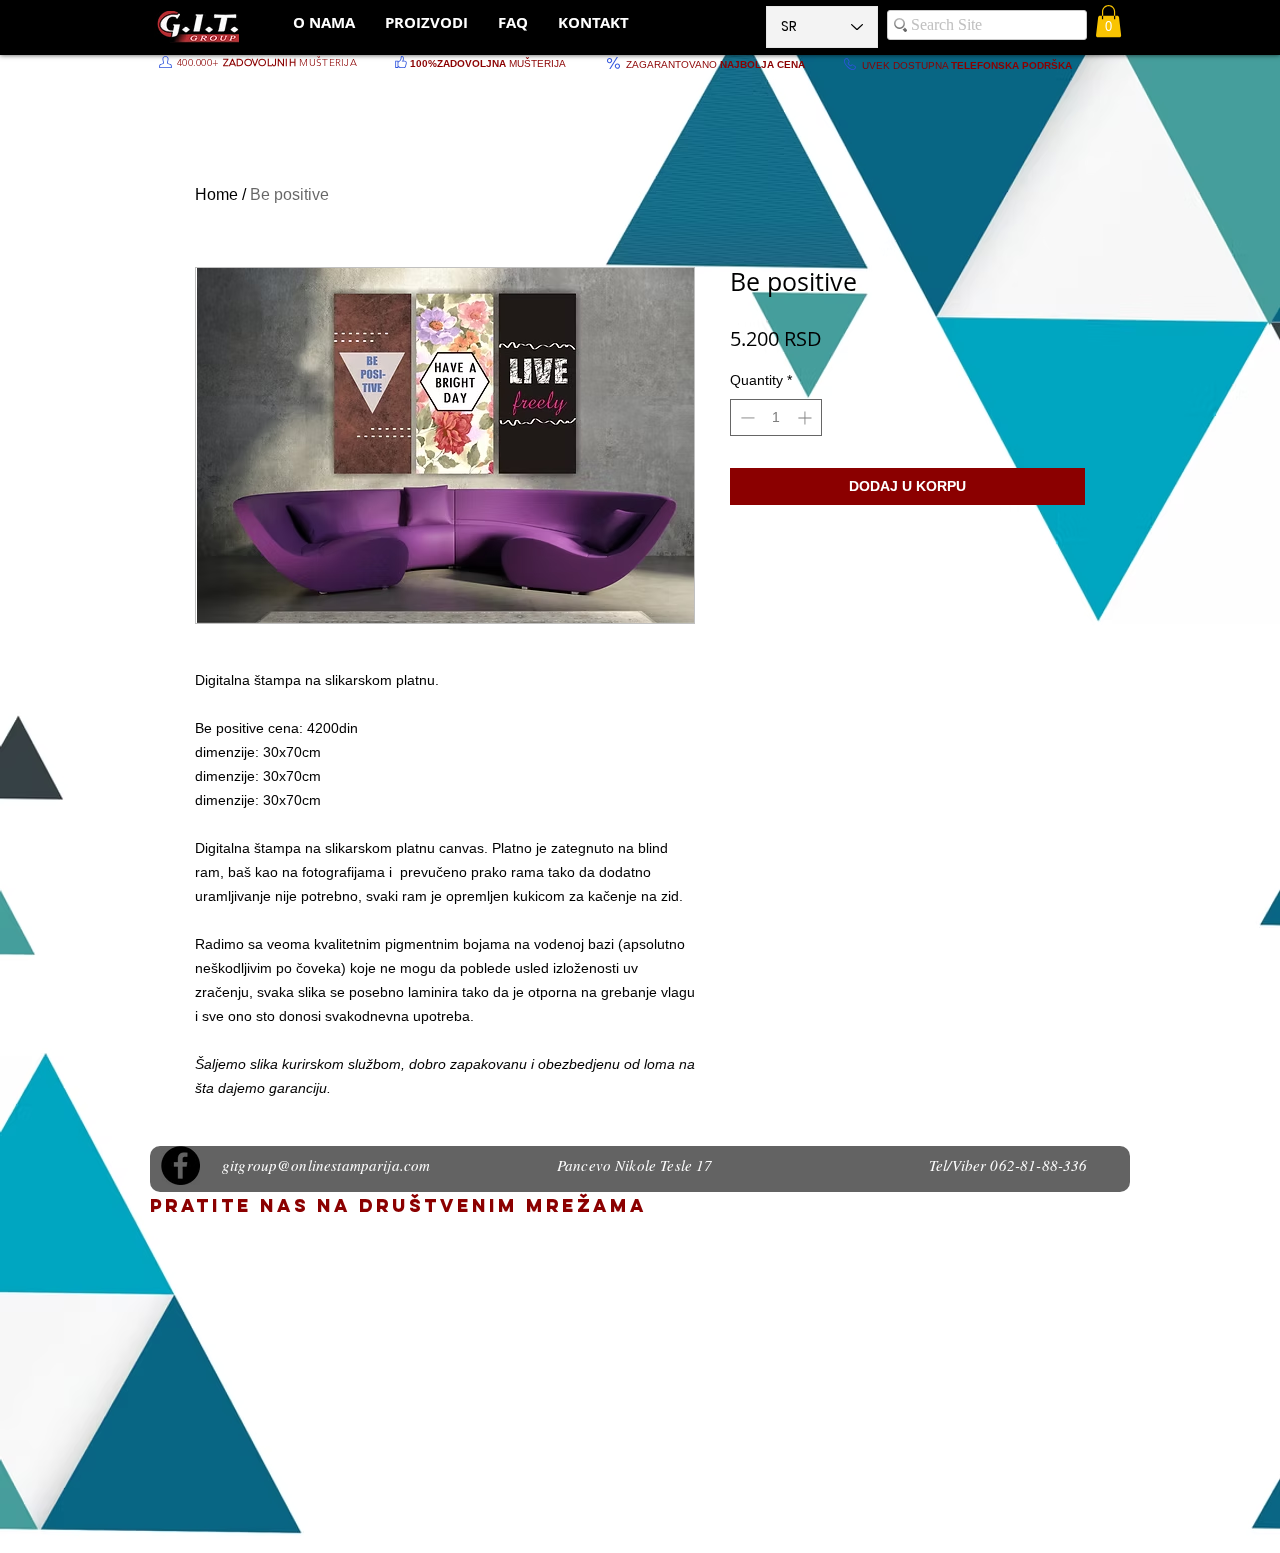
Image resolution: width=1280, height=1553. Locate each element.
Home (216, 194)
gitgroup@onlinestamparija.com (326, 1165)
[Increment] (806, 417)
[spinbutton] (776, 417)
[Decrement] (745, 417)
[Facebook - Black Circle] (180, 1165)
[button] (1108, 21)
